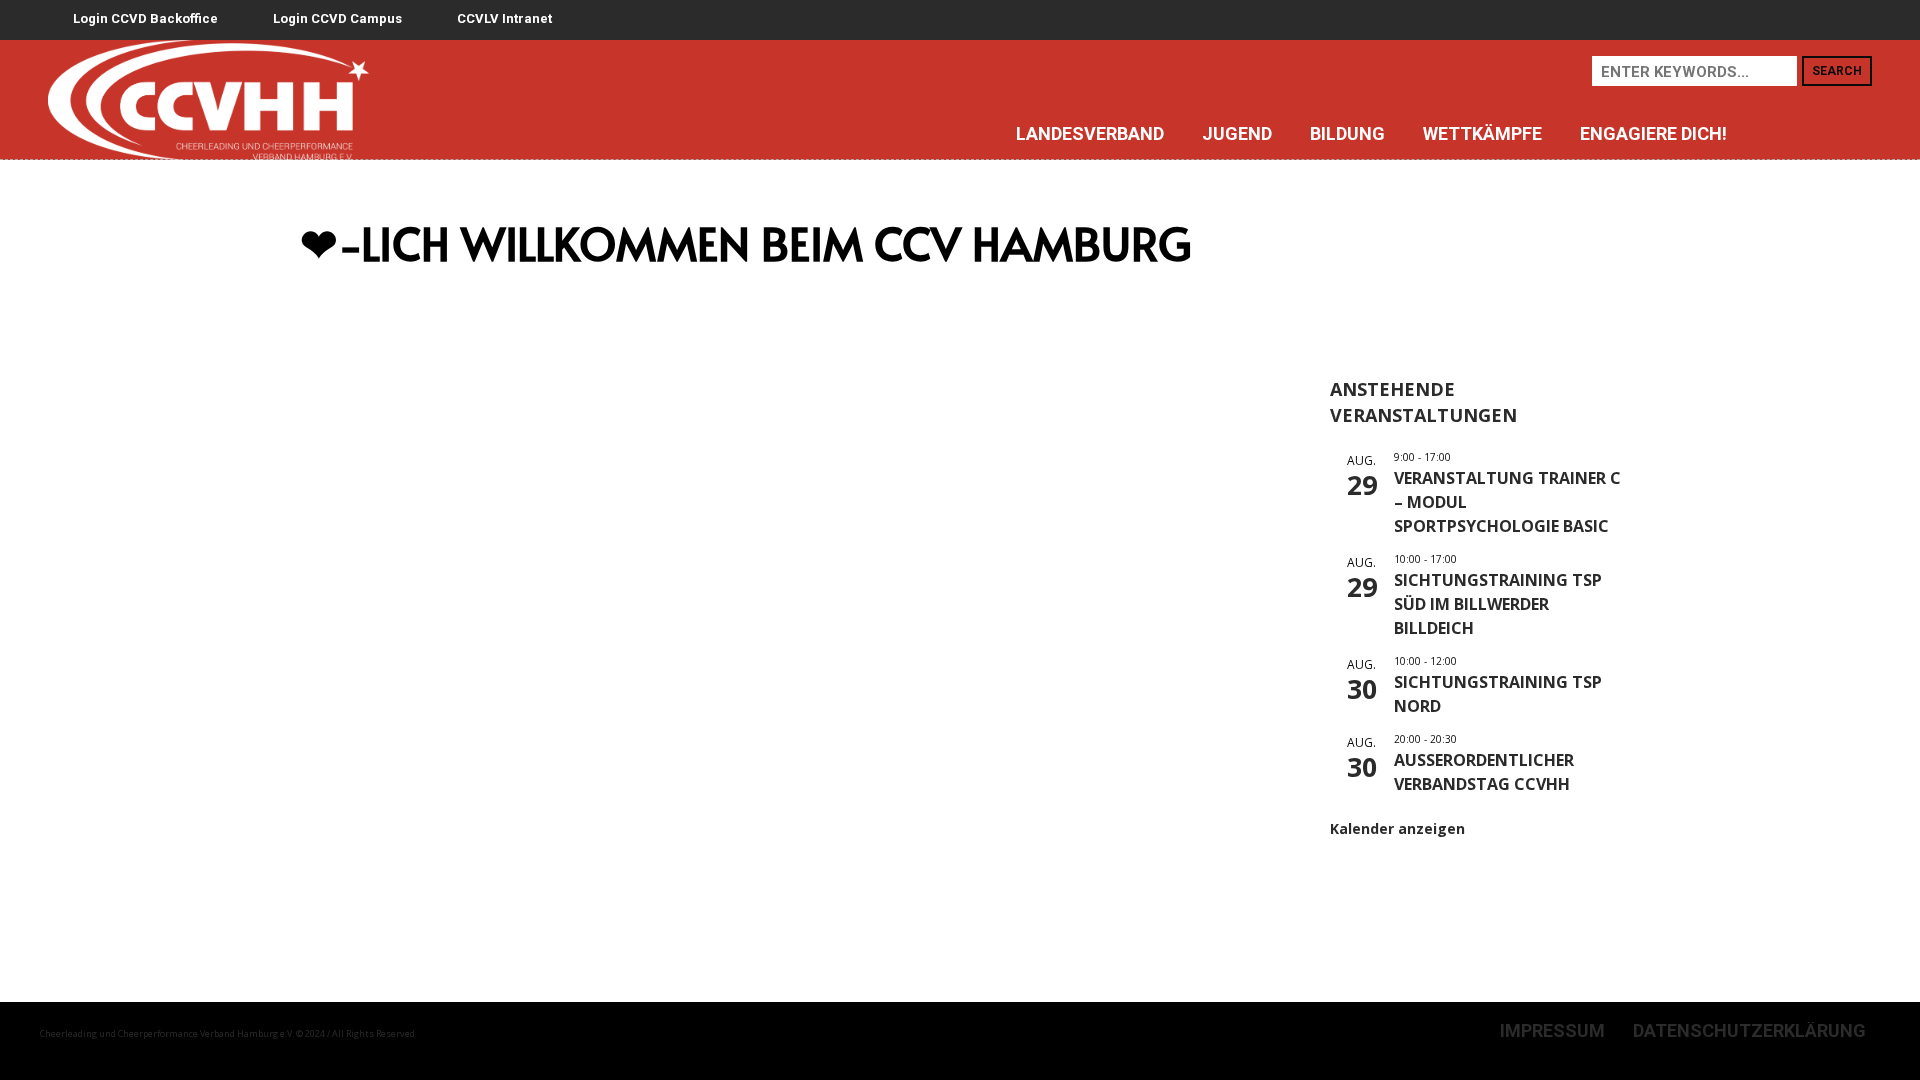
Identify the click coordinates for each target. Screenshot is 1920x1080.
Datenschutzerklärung (1749, 1031)
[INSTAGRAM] (1780, 133)
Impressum (1552, 1031)
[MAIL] (1849, 133)
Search (1837, 71)
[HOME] (934, 133)
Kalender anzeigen (1397, 828)
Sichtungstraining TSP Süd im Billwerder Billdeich (1498, 604)
